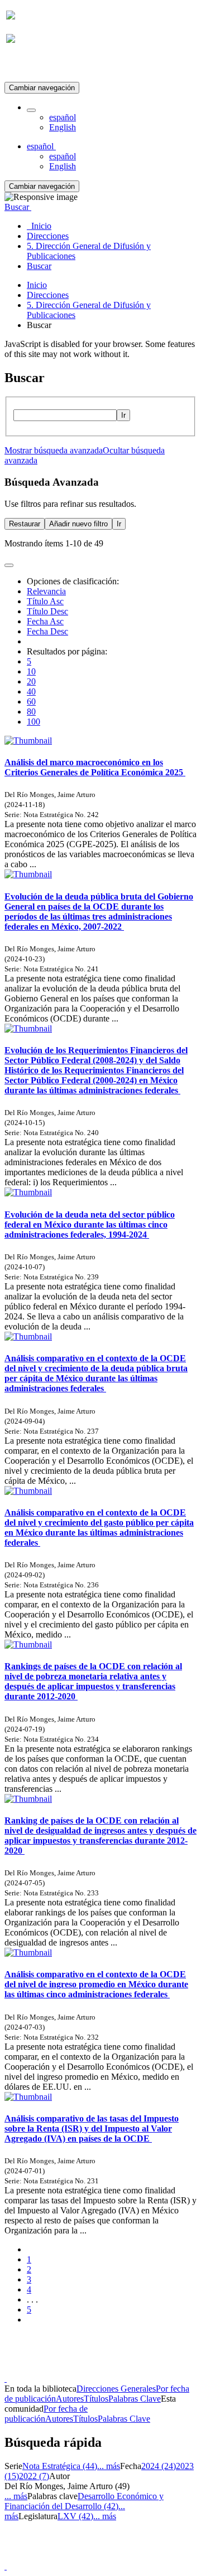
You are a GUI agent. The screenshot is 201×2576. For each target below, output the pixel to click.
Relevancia (46, 591)
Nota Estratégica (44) (60, 2466)
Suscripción (27, 66)
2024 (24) (159, 2466)
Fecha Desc (47, 631)
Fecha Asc (45, 621)
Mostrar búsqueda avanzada (54, 450)
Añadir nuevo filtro (78, 524)
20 (31, 681)
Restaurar (25, 524)
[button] (31, 110)
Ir (123, 415)
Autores (70, 2399)
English (63, 127)
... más (109, 2466)
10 (31, 671)
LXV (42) (75, 2516)
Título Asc (45, 601)
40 (31, 691)
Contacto (76, 2369)
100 (33, 722)
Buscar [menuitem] (39, 266)
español (63, 117)
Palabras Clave (135, 2399)
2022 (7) (34, 2476)
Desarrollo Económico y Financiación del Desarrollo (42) (84, 2501)
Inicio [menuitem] (39, 226)
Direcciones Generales (116, 2389)
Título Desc (47, 611)
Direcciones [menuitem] (48, 236)
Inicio (37, 285)
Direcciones (48, 295)
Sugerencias (119, 2369)
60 (31, 702)
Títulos (96, 2399)
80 (31, 712)
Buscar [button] (18, 207)
